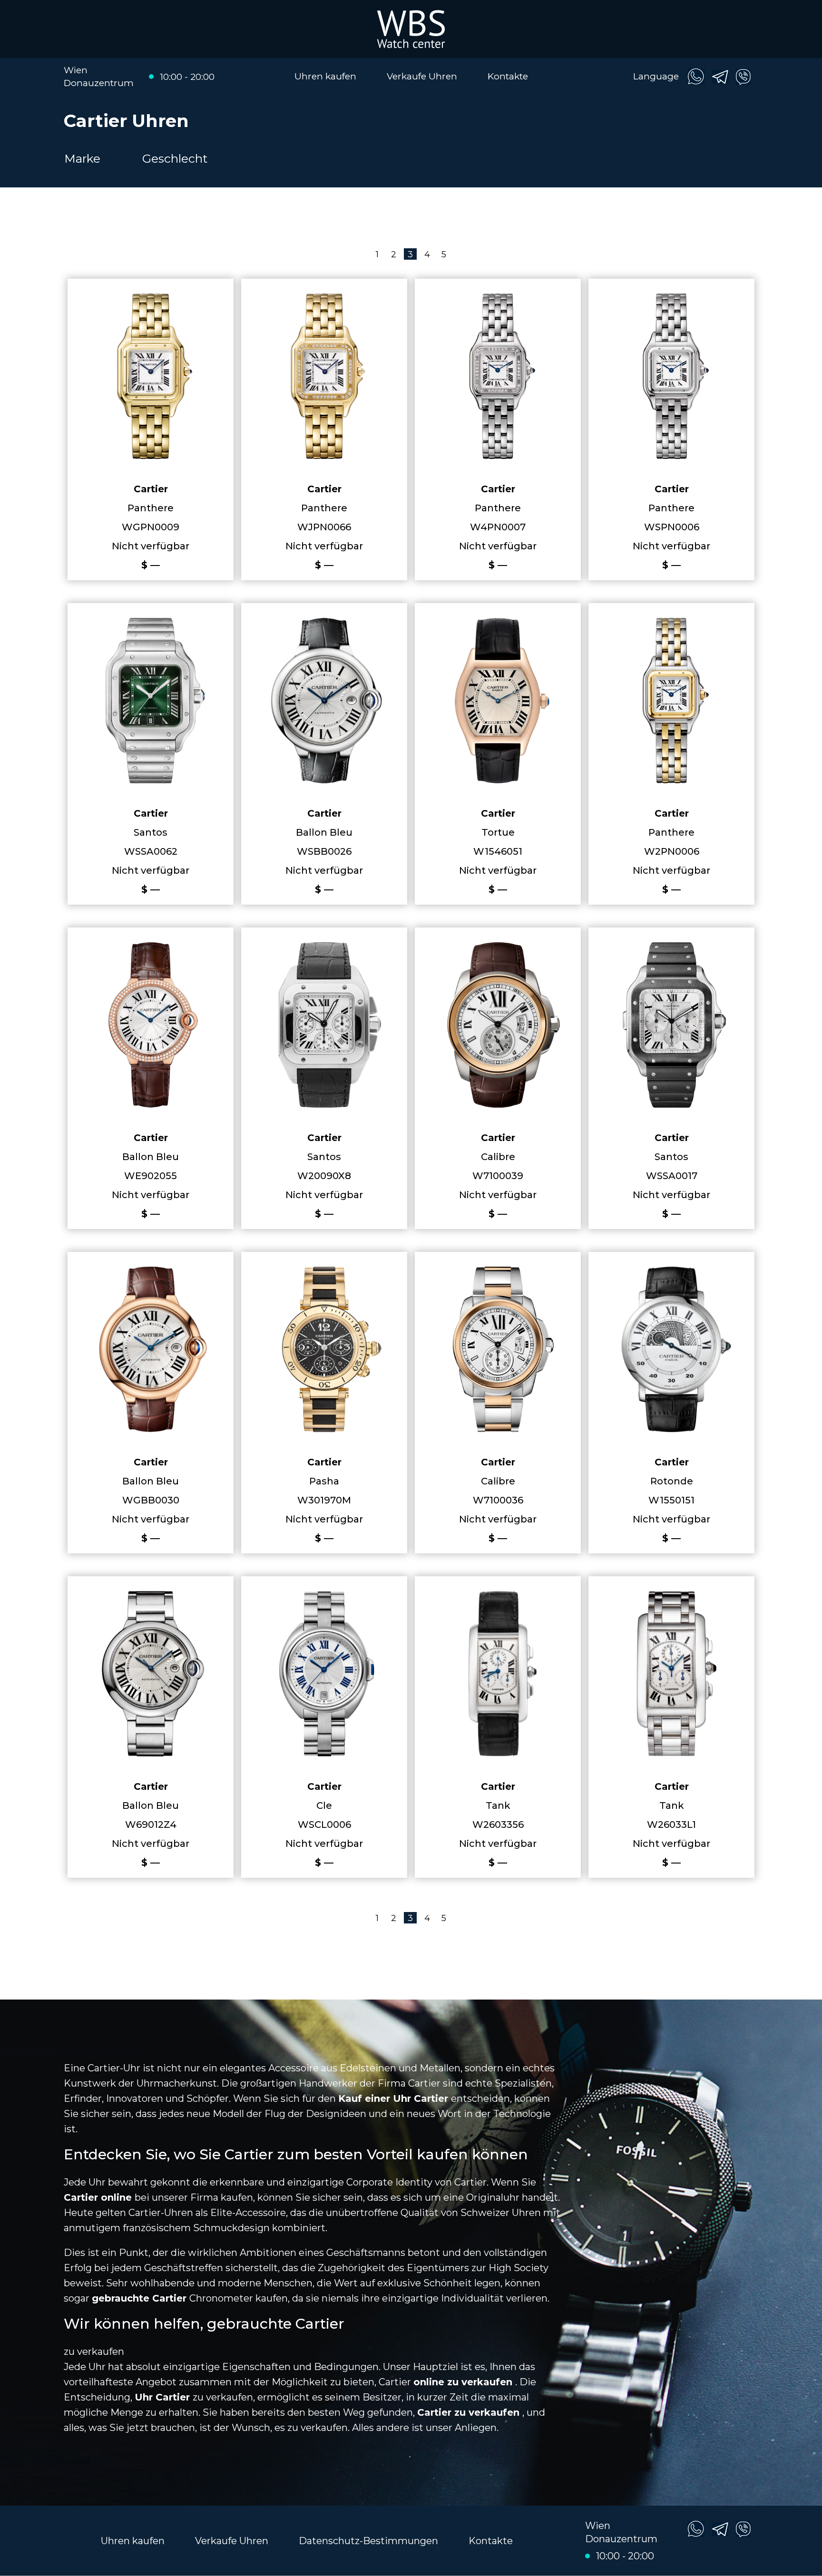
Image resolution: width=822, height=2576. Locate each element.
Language (656, 76)
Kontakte (508, 76)
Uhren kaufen (325, 76)
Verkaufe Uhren (422, 76)
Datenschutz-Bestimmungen (368, 2541)
